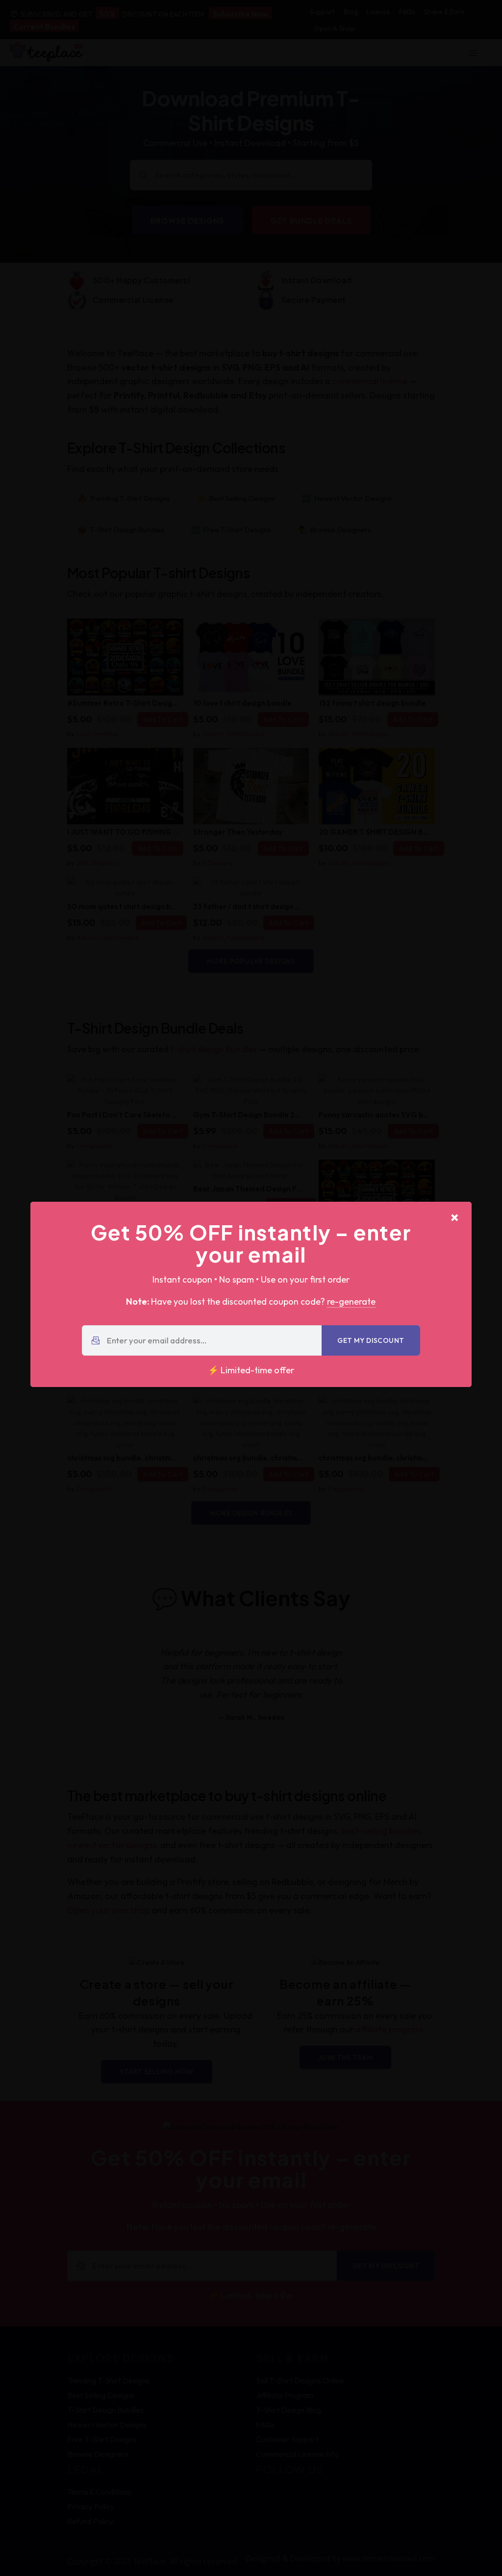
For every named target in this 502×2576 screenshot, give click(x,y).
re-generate (351, 1301)
